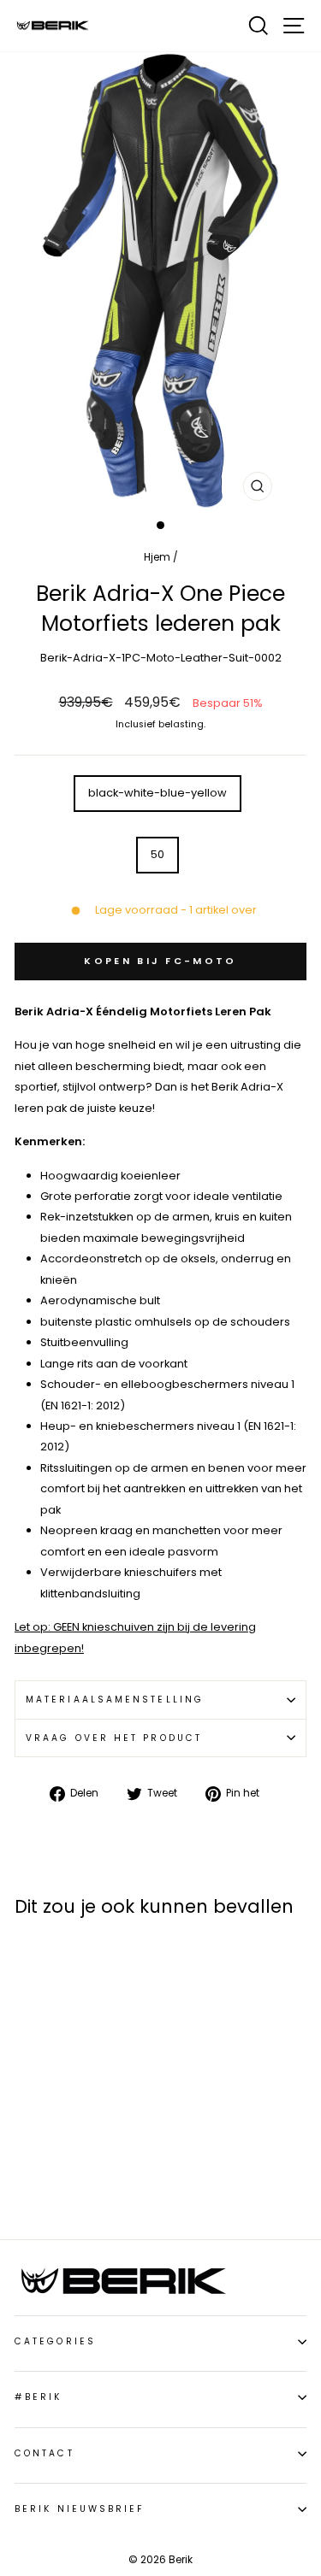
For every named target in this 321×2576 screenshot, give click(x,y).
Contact (45, 2453)
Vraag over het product (114, 1738)
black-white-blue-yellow (158, 793)
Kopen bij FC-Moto (160, 961)
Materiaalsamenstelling (115, 1700)
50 (158, 854)
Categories (55, 2341)
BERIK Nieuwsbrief (80, 2509)
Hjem (157, 557)
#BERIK (39, 2397)
